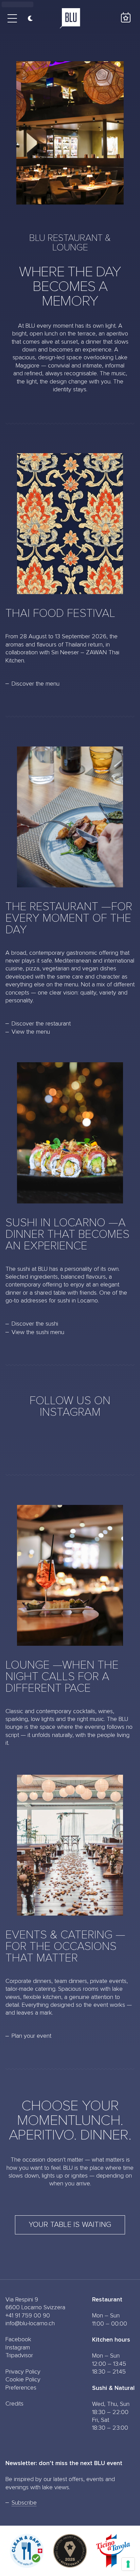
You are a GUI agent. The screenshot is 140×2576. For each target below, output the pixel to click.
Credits (14, 2404)
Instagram (18, 2348)
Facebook (18, 2340)
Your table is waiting (70, 2225)
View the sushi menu (38, 1332)
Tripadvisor (19, 2356)
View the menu (31, 1032)
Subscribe (24, 2503)
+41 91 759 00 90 (28, 2316)
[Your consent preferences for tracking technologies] (128, 2564)
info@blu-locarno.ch (30, 2324)
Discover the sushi (35, 1324)
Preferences (21, 2388)
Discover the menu (36, 684)
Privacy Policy (23, 2372)
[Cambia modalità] (28, 18)
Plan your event (31, 2036)
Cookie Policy (23, 2380)
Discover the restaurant (41, 1024)
